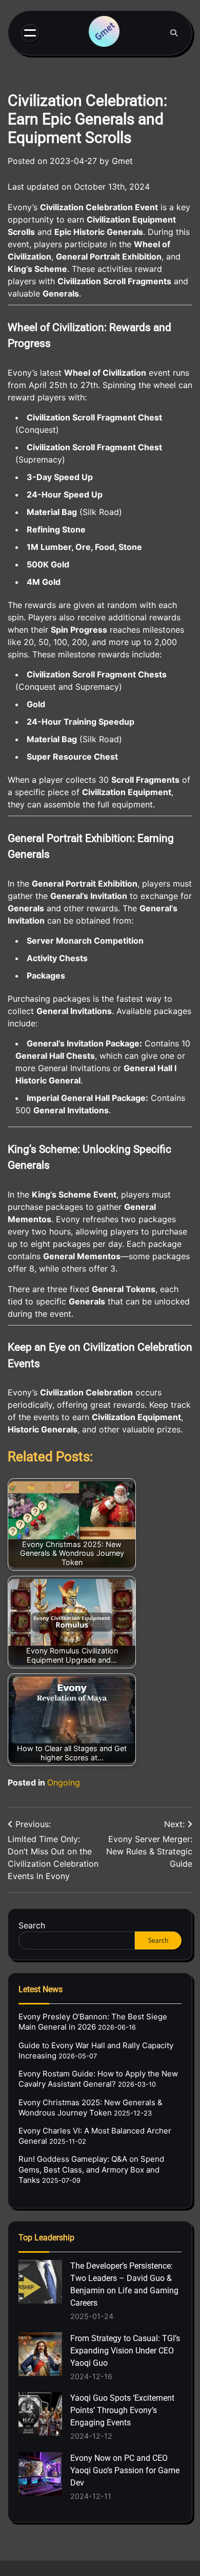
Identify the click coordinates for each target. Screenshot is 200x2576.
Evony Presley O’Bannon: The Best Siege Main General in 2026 (93, 2022)
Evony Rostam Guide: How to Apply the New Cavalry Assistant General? (98, 2079)
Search (32, 1925)
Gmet (122, 161)
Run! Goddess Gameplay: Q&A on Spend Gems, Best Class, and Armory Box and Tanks (91, 2169)
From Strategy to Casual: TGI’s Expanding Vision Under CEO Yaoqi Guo (125, 2351)
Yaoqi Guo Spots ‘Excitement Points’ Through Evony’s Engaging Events (122, 2410)
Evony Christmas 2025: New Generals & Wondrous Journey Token (91, 2108)
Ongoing (64, 1782)
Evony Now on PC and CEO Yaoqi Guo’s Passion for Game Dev (125, 2470)
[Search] (174, 33)
